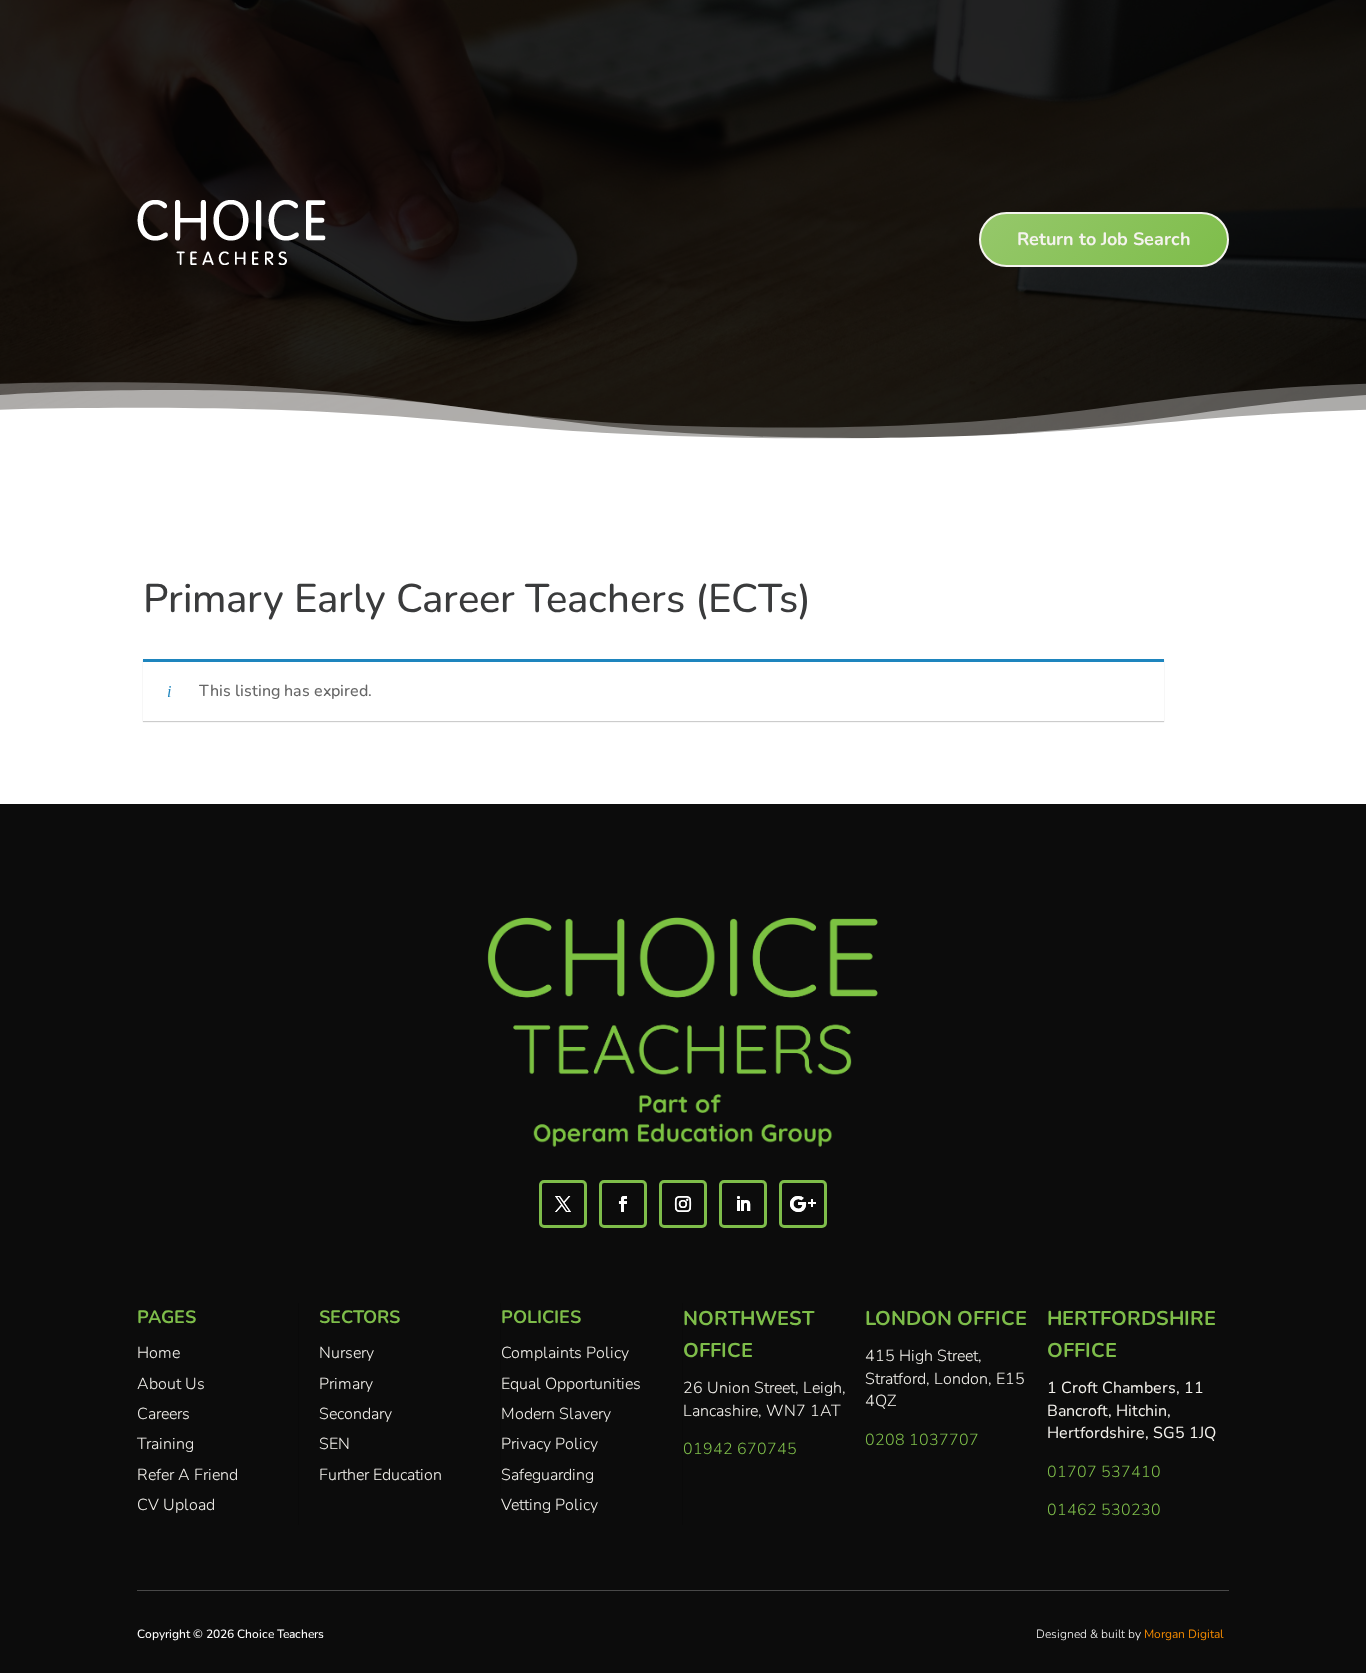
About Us (171, 1384)
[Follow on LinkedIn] (743, 1204)
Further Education (380, 1475)
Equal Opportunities (571, 1384)
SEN (334, 1444)
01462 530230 (1104, 1510)
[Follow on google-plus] (803, 1204)
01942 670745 (740, 1449)
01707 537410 (1104, 1472)
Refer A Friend (187, 1475)
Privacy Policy (549, 1444)
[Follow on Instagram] (683, 1204)
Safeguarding (547, 1475)
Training (165, 1444)
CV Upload (176, 1505)
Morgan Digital (1184, 1634)
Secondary (355, 1414)
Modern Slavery (556, 1414)
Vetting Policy (549, 1505)
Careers (163, 1414)
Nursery (346, 1353)
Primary (346, 1384)
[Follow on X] (563, 1204)
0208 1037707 (922, 1440)
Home (158, 1353)
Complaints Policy (565, 1353)
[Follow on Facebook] (623, 1204)
